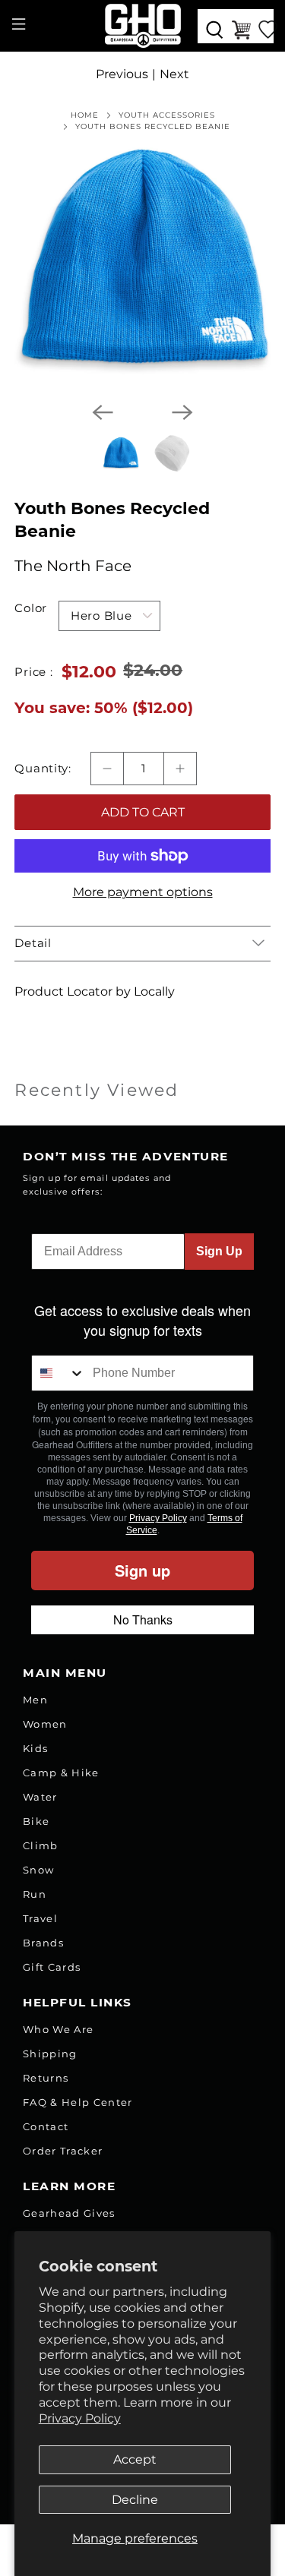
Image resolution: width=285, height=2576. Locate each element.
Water (40, 1797)
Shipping (50, 2054)
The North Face (73, 566)
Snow (38, 1870)
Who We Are (58, 2029)
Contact (46, 2126)
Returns (46, 2078)
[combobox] (59, 1373)
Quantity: (43, 769)
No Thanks (143, 1619)
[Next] (182, 412)
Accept (135, 2459)
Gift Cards (52, 1967)
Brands (43, 1943)
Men (35, 1700)
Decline (135, 2500)
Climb (41, 1845)
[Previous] (103, 412)
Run (35, 1894)
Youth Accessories (167, 115)
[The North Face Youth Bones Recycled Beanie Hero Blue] (142, 262)
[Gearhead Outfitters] (143, 26)
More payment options (143, 892)
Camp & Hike (61, 1773)
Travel (40, 1918)
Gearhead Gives (69, 2213)
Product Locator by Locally (95, 991)
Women (45, 1724)
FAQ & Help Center (78, 2102)
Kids (35, 1748)
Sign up (142, 1570)
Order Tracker (63, 2151)
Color (31, 608)
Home (85, 115)
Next (174, 74)
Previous (122, 74)
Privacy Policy (80, 2418)
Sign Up (219, 1251)
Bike (36, 1821)
